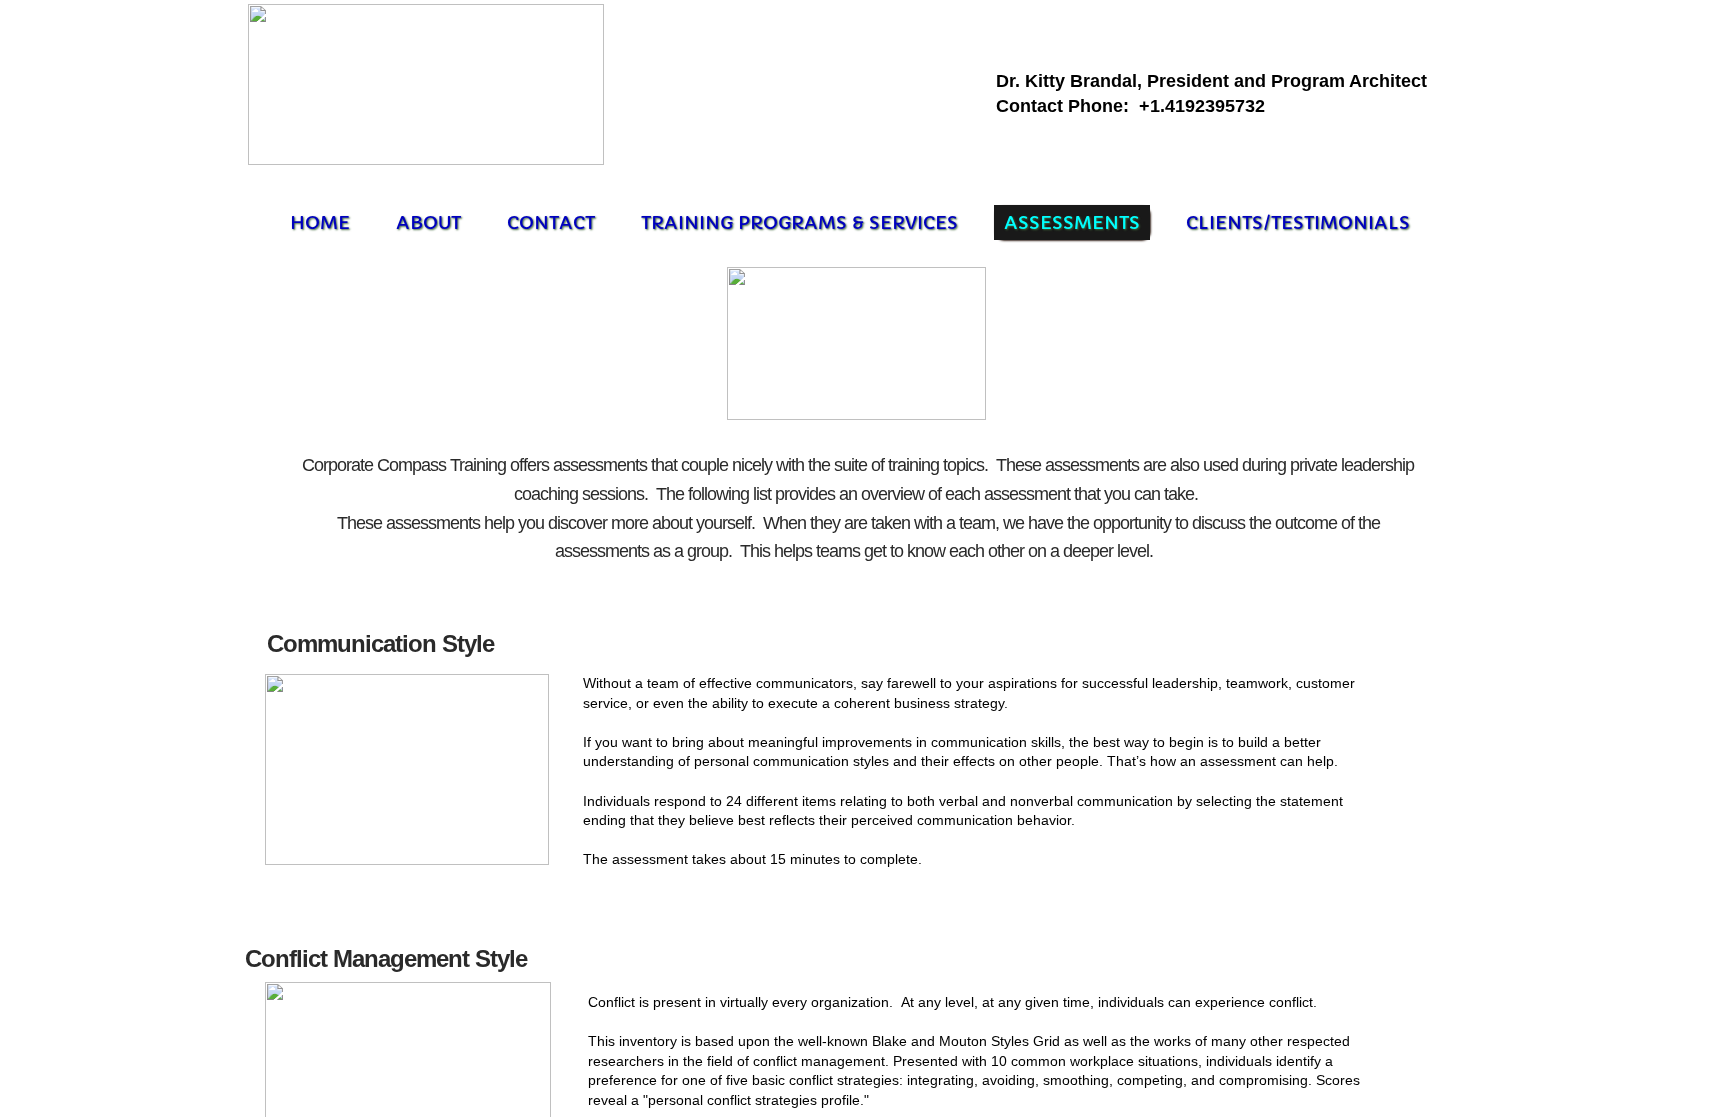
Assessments (1072, 222)
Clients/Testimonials (1298, 222)
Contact (551, 222)
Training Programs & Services (799, 222)
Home (320, 222)
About (428, 222)
